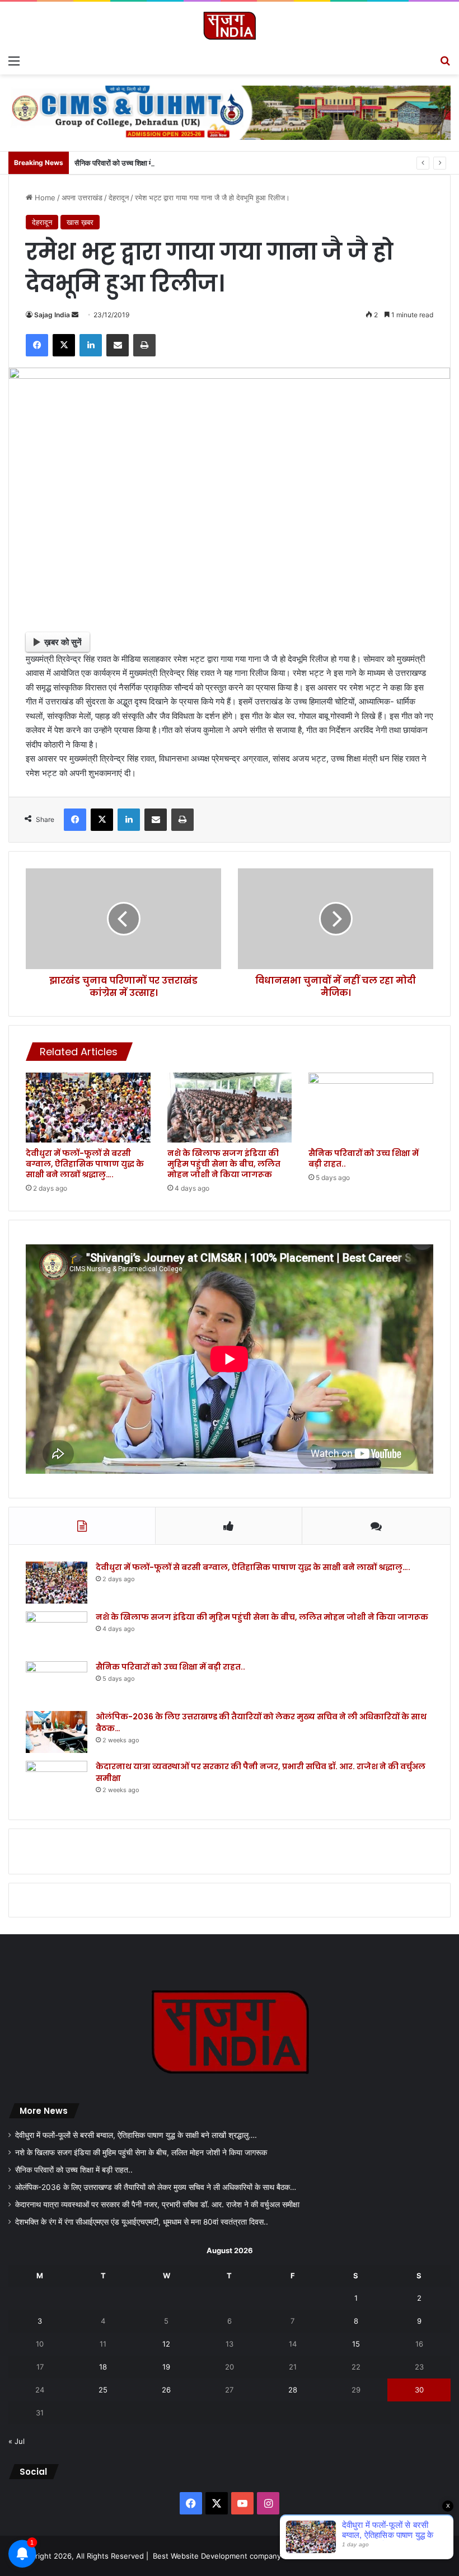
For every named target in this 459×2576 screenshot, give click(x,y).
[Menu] (14, 60)
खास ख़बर (80, 222)
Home (44, 198)
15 (356, 2344)
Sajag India (52, 315)
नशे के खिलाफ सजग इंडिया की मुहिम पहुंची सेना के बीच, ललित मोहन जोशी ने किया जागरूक (224, 1164)
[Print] (144, 345)
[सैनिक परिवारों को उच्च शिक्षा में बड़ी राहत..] (371, 1108)
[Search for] (445, 60)
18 (103, 2367)
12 (166, 2344)
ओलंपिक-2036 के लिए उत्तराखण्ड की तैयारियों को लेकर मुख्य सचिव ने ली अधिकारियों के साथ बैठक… (156, 2187)
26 (166, 2390)
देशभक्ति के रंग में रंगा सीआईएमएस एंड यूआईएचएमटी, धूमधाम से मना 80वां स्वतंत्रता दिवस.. (142, 2222)
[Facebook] (37, 345)
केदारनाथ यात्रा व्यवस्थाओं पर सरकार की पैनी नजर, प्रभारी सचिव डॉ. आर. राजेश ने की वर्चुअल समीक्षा (157, 2204)
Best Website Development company (217, 2556)
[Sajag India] (230, 25)
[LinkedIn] (91, 345)
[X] (64, 345)
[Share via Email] (118, 345)
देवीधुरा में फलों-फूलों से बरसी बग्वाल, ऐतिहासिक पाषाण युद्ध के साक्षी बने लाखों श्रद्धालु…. (85, 1164)
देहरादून (119, 198)
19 (166, 2367)
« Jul (17, 2441)
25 (103, 2390)
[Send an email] (75, 315)
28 (293, 2390)
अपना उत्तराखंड (82, 198)
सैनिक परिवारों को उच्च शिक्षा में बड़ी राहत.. (128, 163)
